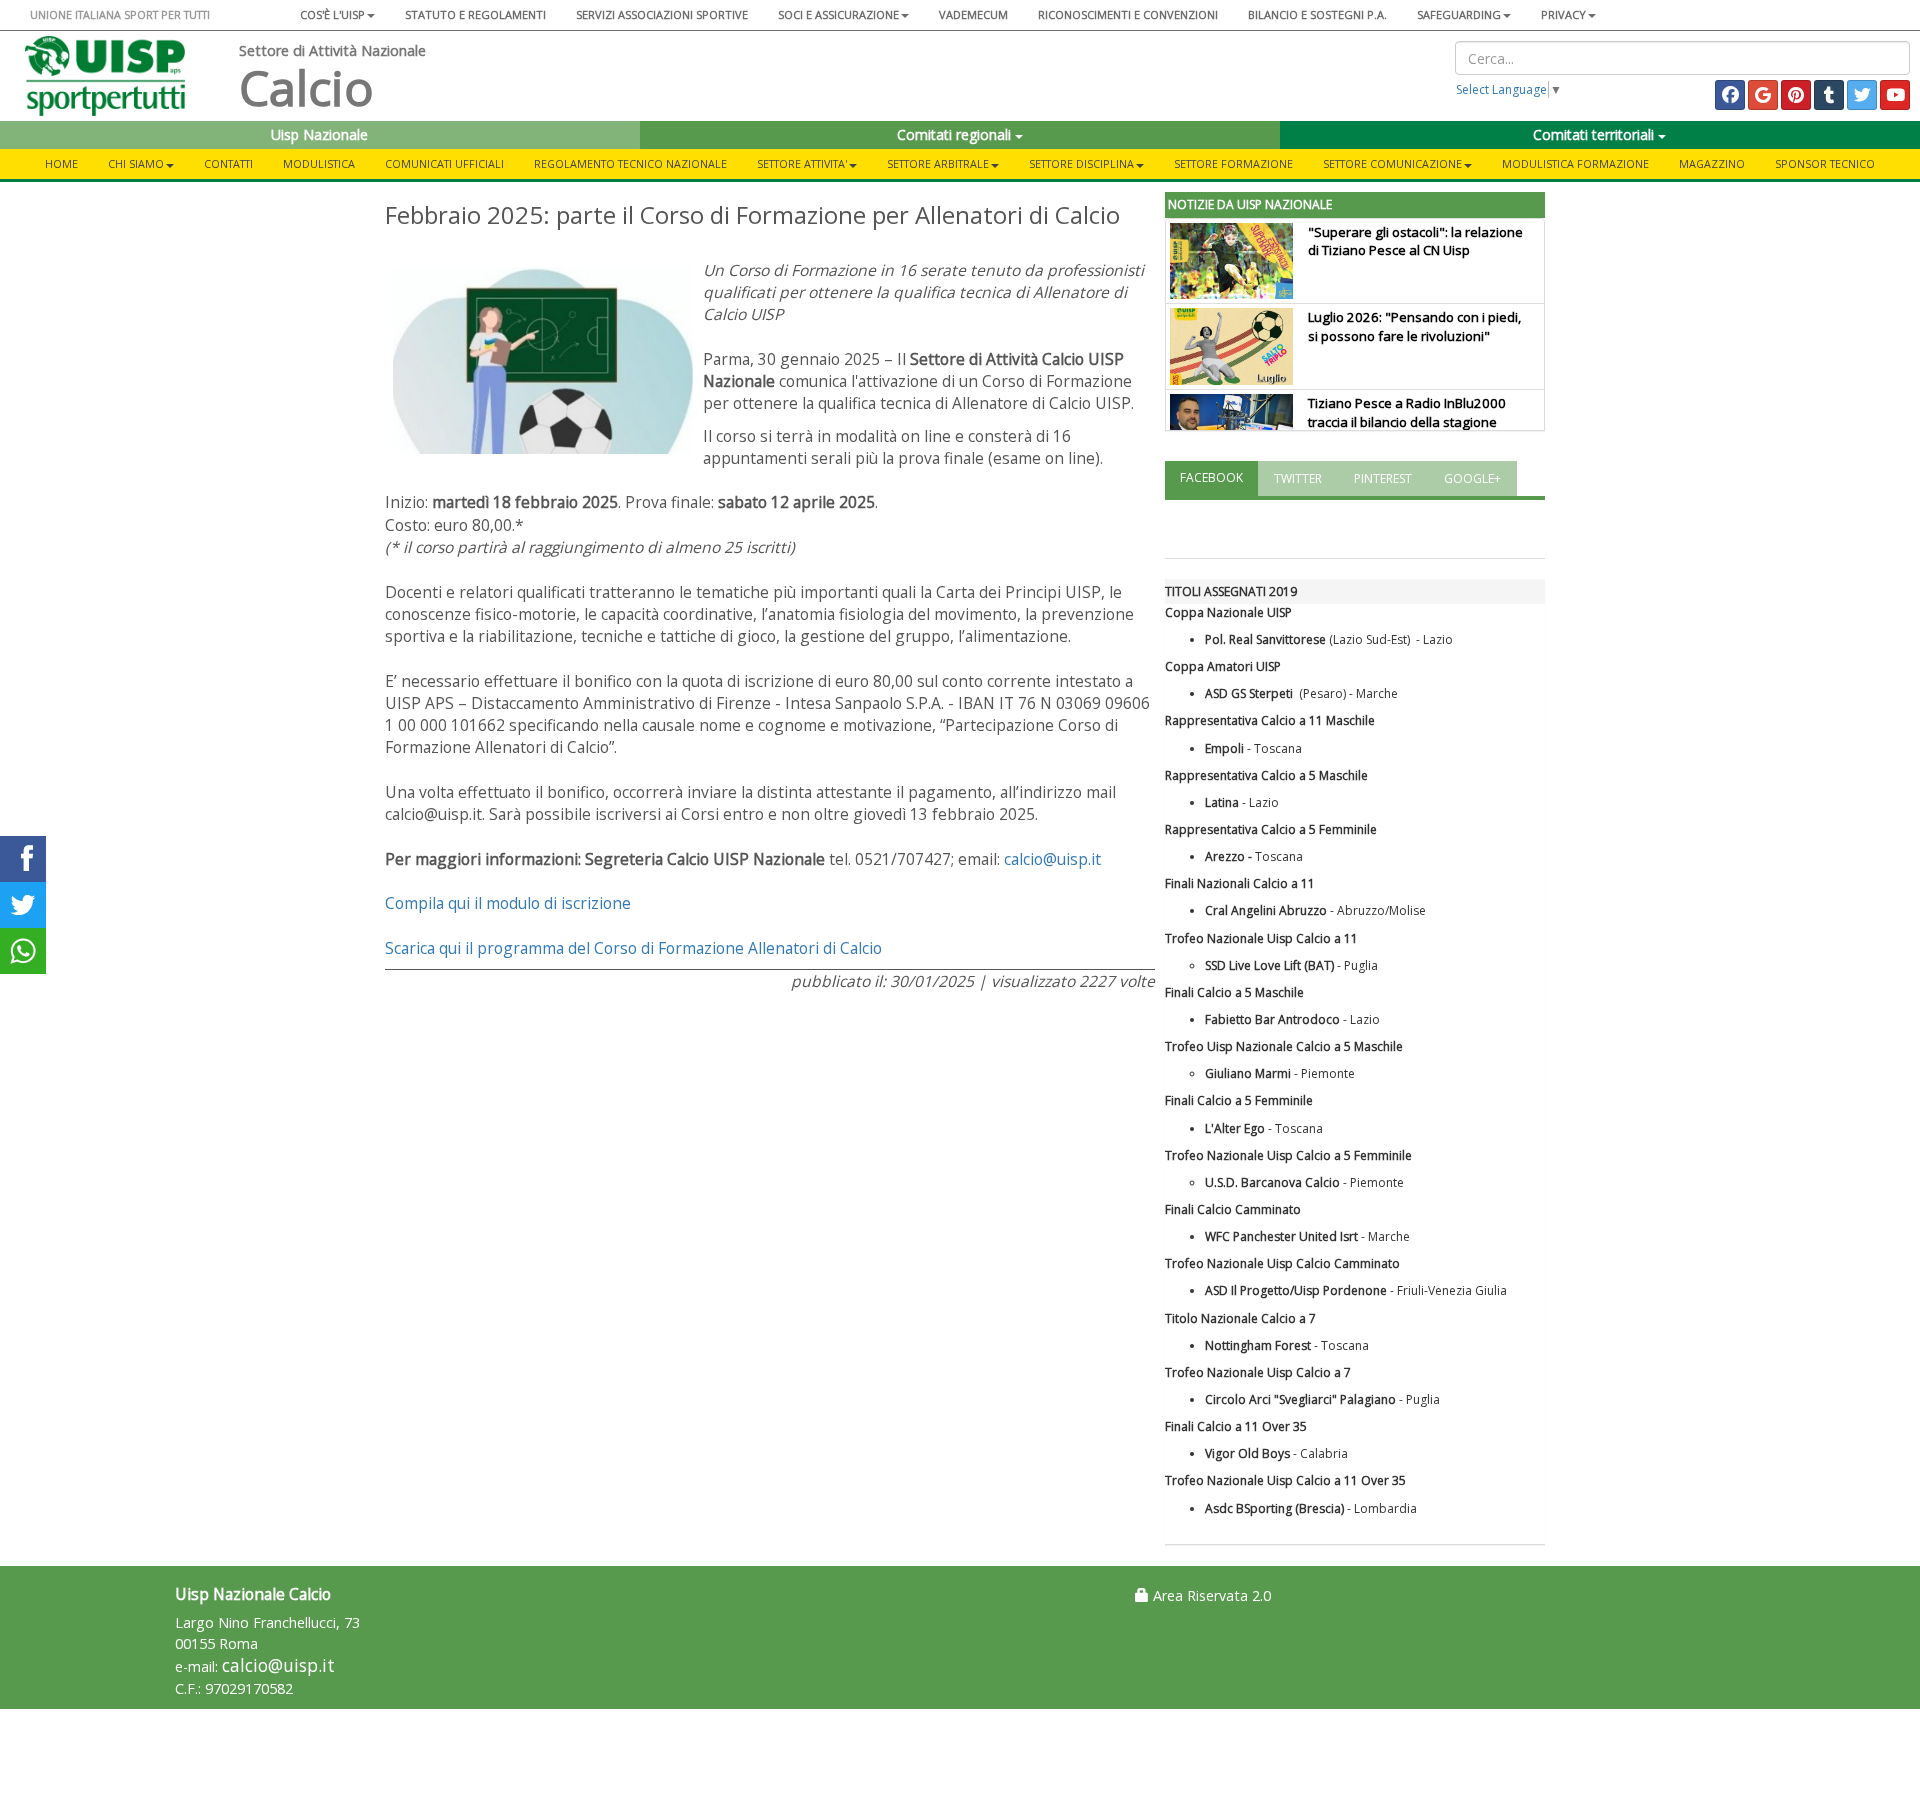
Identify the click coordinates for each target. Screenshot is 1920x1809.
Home (61, 163)
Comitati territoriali (1595, 134)
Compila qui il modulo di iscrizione (508, 903)
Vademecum (973, 14)
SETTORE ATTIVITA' (802, 163)
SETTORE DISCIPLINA (1081, 163)
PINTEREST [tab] (1383, 478)
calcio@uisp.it (1052, 859)
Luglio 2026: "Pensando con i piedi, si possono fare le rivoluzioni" (1414, 326)
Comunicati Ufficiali (444, 163)
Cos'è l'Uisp (332, 14)
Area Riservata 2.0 (1210, 1595)
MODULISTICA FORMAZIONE (1575, 163)
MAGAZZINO (1712, 163)
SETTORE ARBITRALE (938, 163)
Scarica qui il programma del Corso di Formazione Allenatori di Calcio (633, 948)
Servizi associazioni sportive (662, 14)
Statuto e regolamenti (475, 14)
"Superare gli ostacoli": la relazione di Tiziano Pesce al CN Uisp (1415, 241)
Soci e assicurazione (838, 14)
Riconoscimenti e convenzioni (1128, 14)
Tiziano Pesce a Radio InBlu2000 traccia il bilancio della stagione (1407, 412)
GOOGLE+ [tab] (1472, 478)
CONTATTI (228, 163)
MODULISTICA (319, 163)
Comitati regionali (956, 134)
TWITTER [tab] (1298, 478)
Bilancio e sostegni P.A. (1317, 14)
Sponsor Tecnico (1825, 163)
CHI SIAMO (136, 163)
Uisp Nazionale (319, 134)
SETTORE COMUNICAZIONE (1392, 163)
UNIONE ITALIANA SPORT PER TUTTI (120, 14)
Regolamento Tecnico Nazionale (630, 163)
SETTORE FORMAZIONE (1233, 163)
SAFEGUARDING (1459, 14)
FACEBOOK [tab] (1211, 477)
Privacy (1563, 14)
